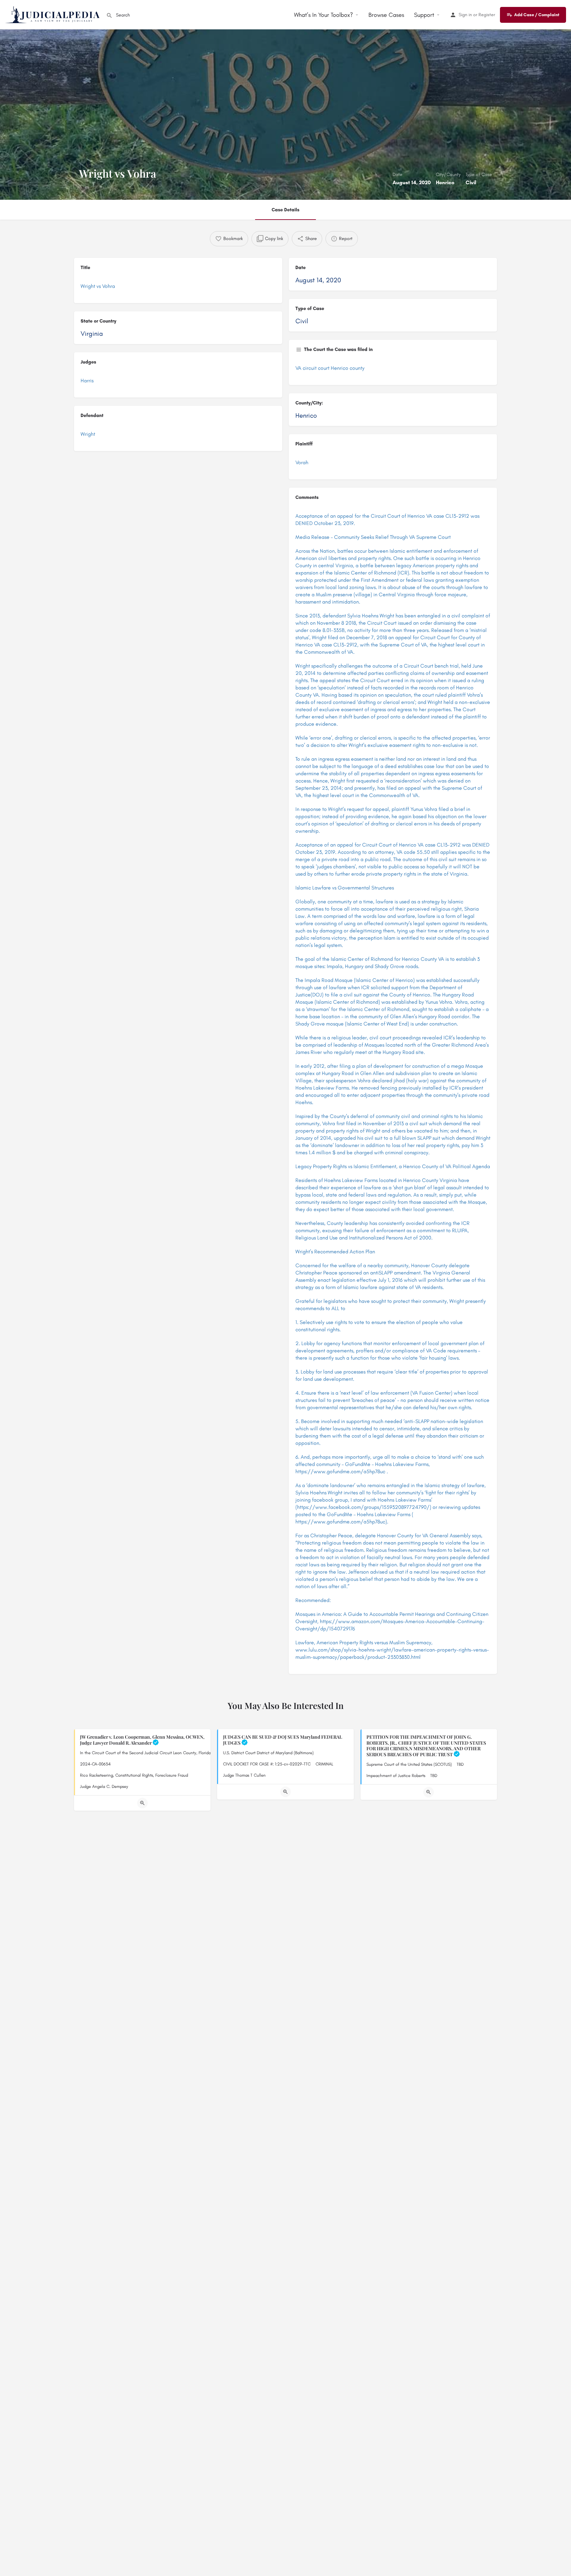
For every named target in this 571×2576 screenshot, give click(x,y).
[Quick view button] (142, 1803)
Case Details (285, 210)
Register (487, 15)
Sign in (465, 15)
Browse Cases (386, 15)
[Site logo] (53, 14)
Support (424, 15)
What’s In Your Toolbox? (324, 15)
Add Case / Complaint (537, 15)
